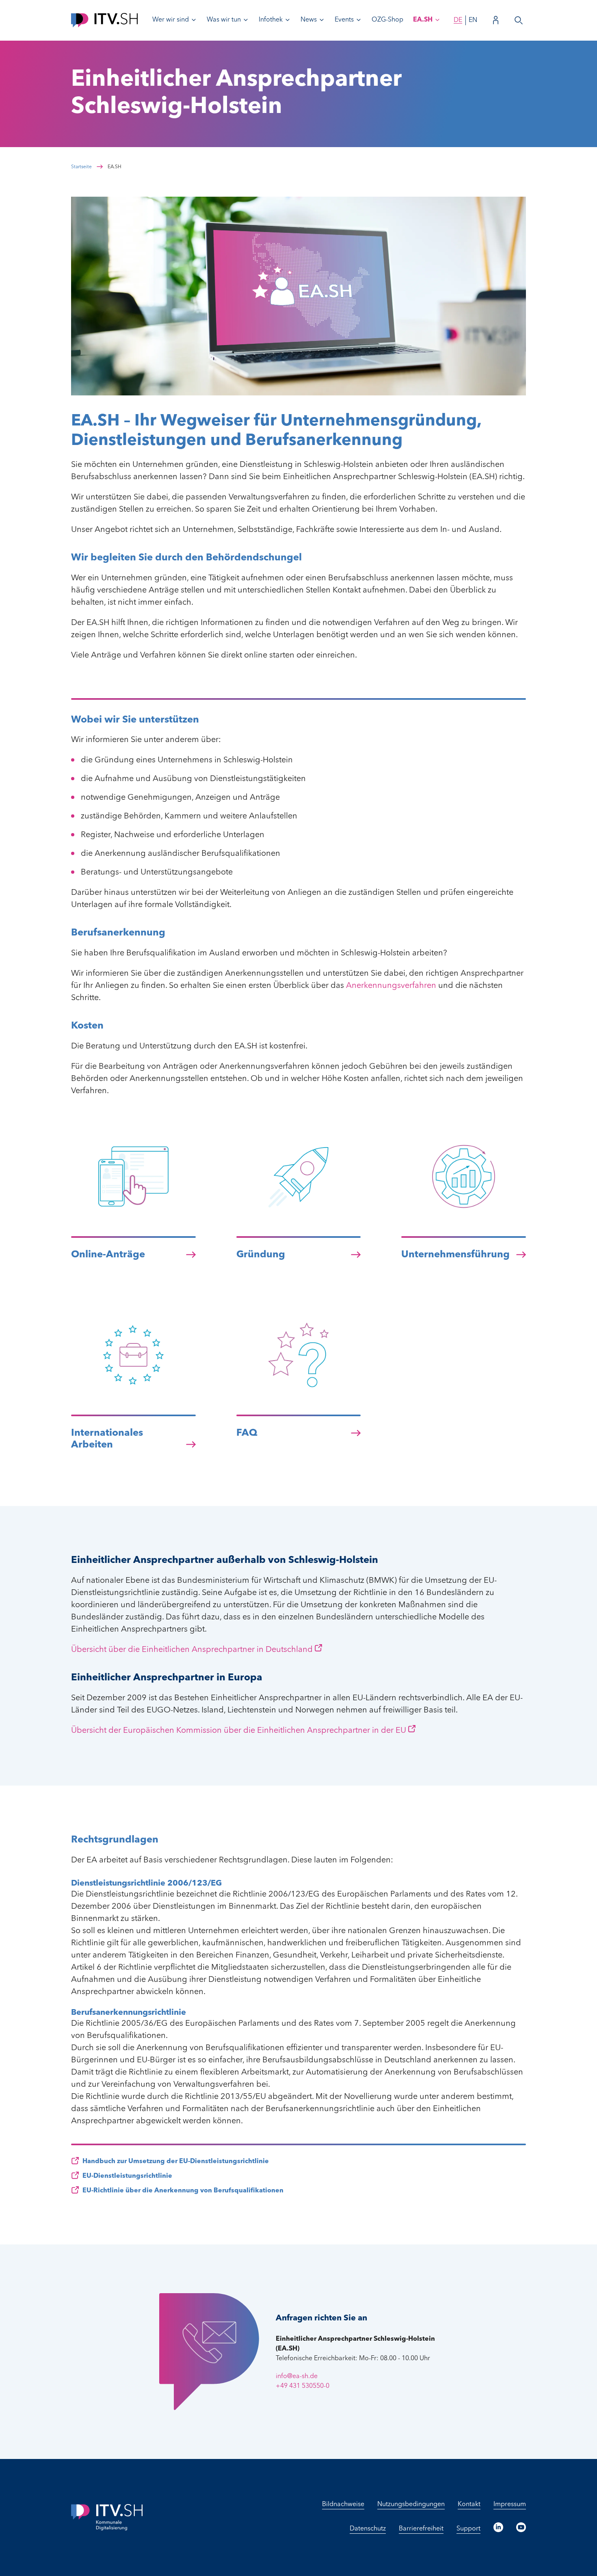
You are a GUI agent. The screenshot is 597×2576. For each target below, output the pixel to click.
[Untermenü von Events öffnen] (359, 20)
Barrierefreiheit (421, 2529)
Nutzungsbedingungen (411, 2504)
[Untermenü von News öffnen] (322, 20)
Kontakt (469, 2504)
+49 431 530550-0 (303, 2386)
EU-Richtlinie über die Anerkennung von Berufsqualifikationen (183, 2191)
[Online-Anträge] (133, 1218)
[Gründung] (299, 1218)
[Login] (496, 20)
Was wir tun (224, 20)
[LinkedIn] (498, 2527)
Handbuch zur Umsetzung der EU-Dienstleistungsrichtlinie (176, 2161)
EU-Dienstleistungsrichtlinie (127, 2176)
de (458, 20)
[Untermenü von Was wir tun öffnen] (246, 20)
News (309, 20)
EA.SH (423, 20)
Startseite (81, 167)
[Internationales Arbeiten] (133, 1397)
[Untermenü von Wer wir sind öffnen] (194, 20)
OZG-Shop (387, 20)
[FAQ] (299, 1397)
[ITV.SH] (104, 20)
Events (344, 20)
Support (468, 2529)
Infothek (271, 20)
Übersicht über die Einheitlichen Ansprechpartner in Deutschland (192, 1650)
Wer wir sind (171, 20)
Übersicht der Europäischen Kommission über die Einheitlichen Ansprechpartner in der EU (239, 1731)
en (473, 20)
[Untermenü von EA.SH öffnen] (437, 20)
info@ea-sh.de (297, 2376)
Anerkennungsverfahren (391, 986)
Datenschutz (368, 2529)
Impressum (510, 2504)
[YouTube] (521, 2527)
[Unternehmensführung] (464, 1218)
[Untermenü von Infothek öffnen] (288, 20)
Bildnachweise (343, 2504)
